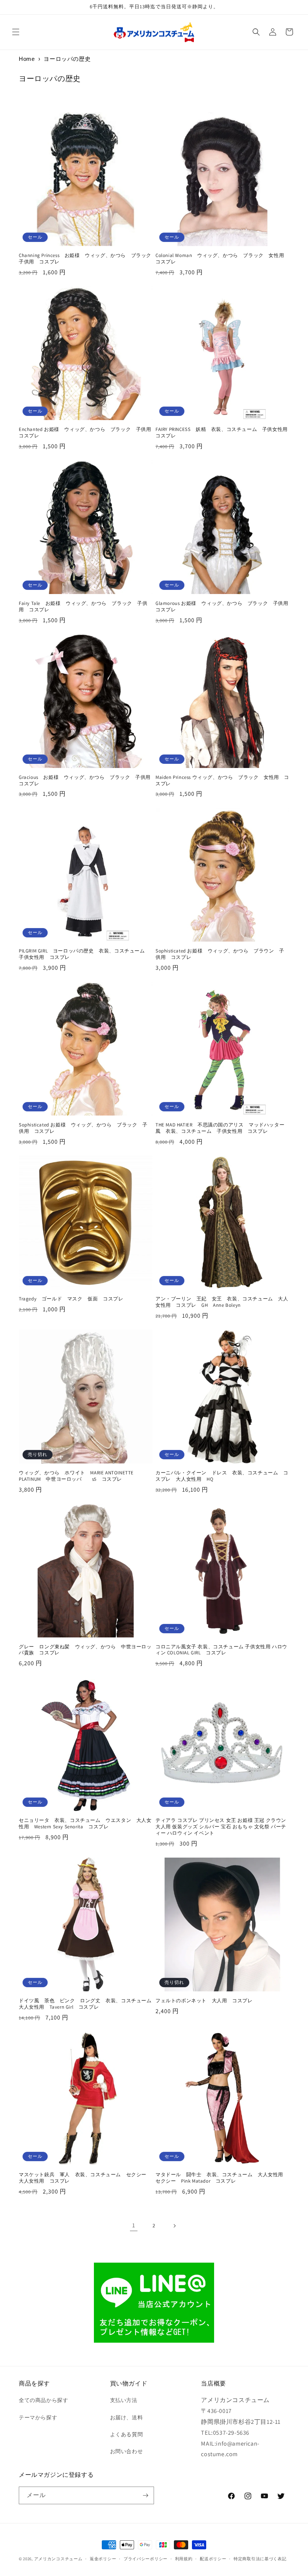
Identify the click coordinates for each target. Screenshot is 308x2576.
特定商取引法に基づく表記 (260, 2559)
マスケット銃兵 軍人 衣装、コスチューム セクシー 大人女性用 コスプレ (85, 2178)
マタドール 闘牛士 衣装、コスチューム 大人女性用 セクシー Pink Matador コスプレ (222, 2178)
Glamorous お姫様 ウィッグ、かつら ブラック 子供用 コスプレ (222, 607)
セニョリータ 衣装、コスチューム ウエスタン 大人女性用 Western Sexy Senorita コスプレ (85, 1824)
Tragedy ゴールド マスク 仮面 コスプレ (71, 1299)
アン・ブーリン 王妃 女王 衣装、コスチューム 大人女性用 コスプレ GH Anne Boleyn (222, 1302)
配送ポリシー (213, 2559)
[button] (16, 32)
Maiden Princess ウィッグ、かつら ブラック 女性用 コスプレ (222, 781)
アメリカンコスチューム (58, 2559)
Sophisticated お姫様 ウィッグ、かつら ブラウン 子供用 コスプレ (220, 954)
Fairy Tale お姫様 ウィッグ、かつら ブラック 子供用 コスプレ (83, 607)
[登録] (145, 2495)
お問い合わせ (127, 2451)
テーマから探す (38, 2417)
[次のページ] (174, 2226)
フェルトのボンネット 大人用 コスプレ (204, 2001)
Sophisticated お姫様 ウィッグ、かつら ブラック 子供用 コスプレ (83, 1128)
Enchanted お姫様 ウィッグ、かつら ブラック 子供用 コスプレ (86, 433)
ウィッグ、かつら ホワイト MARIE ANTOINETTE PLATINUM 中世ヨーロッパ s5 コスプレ (76, 1476)
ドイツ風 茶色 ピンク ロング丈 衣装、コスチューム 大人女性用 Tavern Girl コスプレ (86, 2004)
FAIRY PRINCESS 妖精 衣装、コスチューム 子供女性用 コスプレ (222, 433)
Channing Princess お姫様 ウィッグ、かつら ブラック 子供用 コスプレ (86, 259)
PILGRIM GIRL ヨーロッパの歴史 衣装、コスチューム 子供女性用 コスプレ (84, 954)
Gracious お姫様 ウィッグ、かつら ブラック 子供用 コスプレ (86, 781)
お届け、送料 (127, 2417)
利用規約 (184, 2559)
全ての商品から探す (43, 2400)
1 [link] (134, 2225)
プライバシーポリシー (146, 2559)
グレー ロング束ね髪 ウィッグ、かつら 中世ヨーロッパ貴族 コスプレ (85, 1650)
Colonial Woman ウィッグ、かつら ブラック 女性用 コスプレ (222, 259)
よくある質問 (127, 2434)
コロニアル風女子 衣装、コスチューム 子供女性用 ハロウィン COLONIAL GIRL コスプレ (221, 1650)
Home (27, 59)
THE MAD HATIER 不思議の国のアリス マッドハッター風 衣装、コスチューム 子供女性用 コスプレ (220, 1128)
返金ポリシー (103, 2559)
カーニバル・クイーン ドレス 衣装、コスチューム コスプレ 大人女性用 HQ (222, 1476)
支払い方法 (124, 2400)
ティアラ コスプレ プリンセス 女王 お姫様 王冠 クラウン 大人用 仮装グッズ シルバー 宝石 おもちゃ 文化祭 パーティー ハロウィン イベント (221, 1827)
